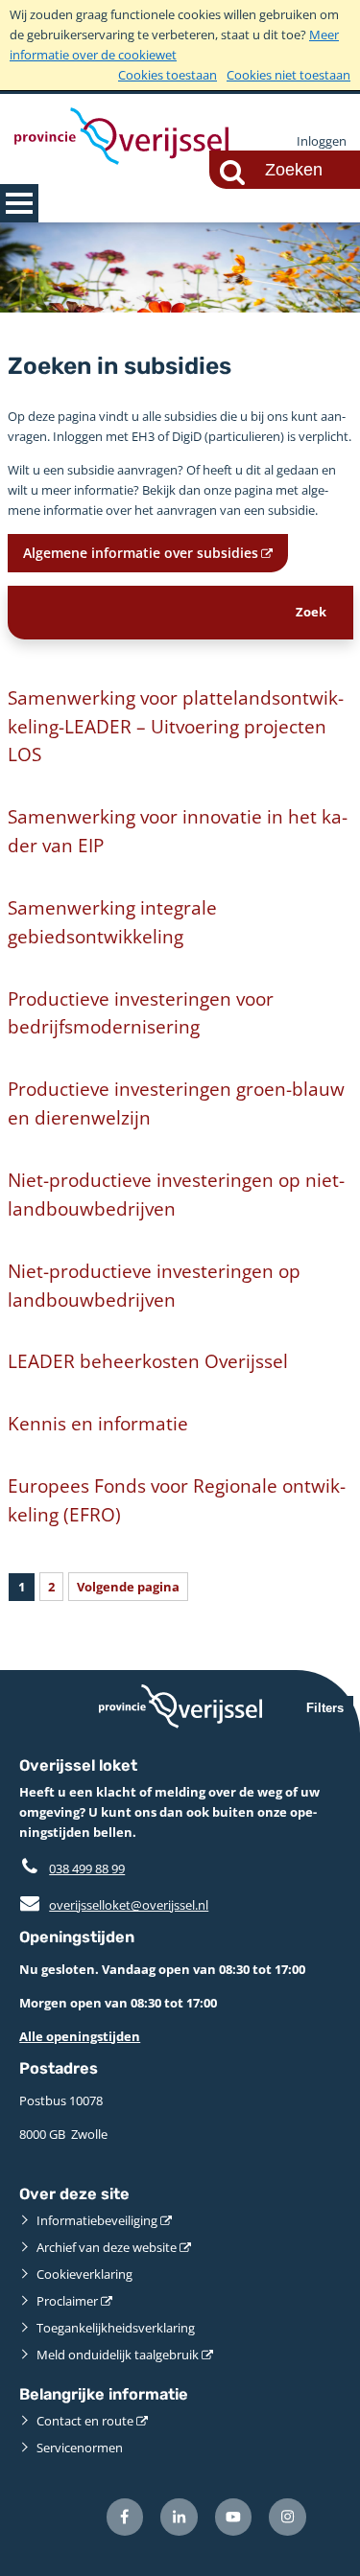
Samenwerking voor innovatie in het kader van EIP (178, 831)
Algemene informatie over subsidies (141, 553)
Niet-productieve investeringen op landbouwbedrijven (154, 1285)
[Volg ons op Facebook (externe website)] (125, 2517)
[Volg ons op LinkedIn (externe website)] (179, 2517)
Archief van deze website (107, 2247)
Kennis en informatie (98, 1423)
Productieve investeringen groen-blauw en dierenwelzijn (176, 1103)
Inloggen (322, 141)
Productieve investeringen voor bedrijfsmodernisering (141, 1013)
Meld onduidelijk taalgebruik (118, 2355)
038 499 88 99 (87, 1868)
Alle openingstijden (80, 2036)
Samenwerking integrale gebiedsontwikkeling (112, 922)
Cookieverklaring (84, 2274)
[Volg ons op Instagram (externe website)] (288, 2517)
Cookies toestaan (168, 75)
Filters (325, 1708)
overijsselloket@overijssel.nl (114, 1905)
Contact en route (85, 2421)
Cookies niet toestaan (288, 75)
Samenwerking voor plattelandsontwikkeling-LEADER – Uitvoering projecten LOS (176, 726)
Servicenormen (80, 2448)
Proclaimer (67, 2301)
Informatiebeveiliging (97, 2220)
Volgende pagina (128, 1587)
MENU (19, 203)
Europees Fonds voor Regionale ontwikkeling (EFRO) (177, 1500)
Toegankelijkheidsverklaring (116, 2328)
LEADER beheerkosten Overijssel (148, 1361)
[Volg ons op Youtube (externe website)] (234, 2517)
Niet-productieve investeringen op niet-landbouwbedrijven (176, 1194)
